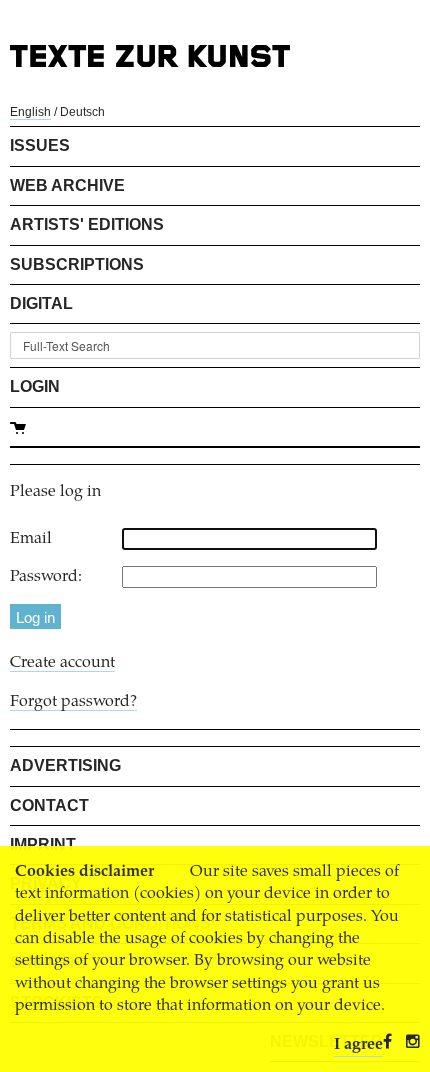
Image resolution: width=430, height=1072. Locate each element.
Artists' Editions (87, 224)
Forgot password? (73, 702)
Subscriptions (77, 264)
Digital (41, 303)
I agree (358, 1045)
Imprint (43, 844)
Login (35, 386)
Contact (49, 805)
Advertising (65, 765)
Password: (46, 577)
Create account (62, 663)
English (30, 112)
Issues (40, 145)
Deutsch (82, 112)
